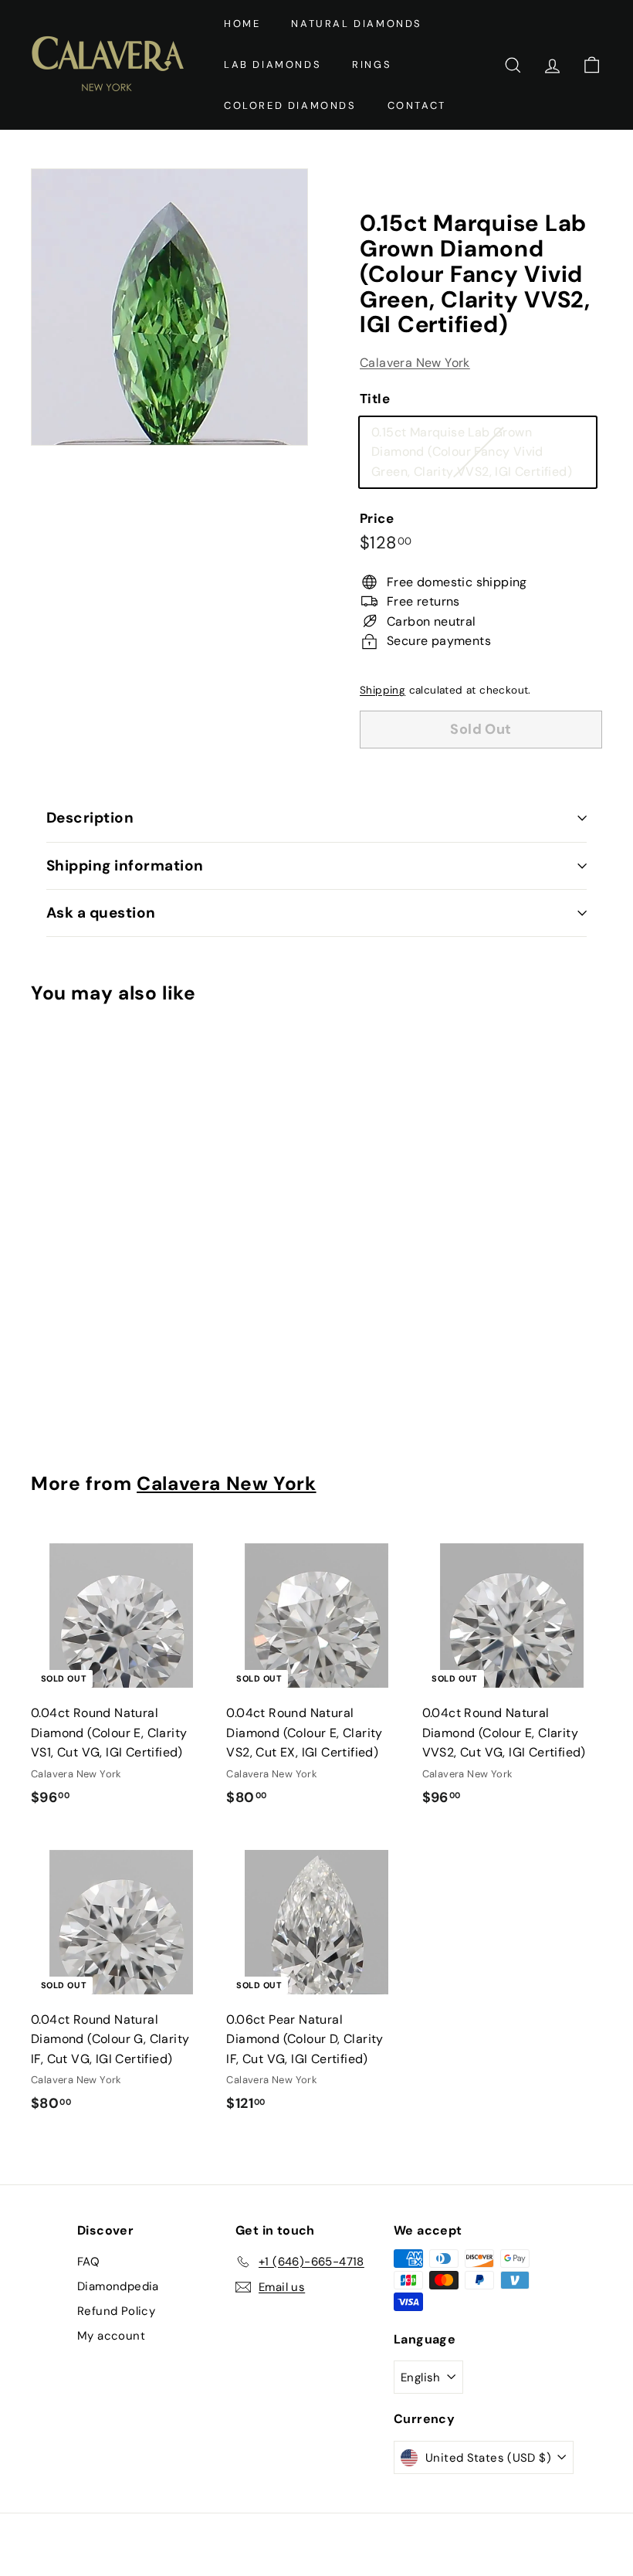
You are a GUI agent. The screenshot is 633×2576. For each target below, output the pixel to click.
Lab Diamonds (272, 64)
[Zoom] (169, 307)
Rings (372, 64)
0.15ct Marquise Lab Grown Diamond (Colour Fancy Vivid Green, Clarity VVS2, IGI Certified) (484, 456)
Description (90, 818)
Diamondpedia (118, 2286)
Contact (417, 105)
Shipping (383, 690)
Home (242, 24)
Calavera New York (415, 363)
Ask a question (101, 913)
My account (111, 2336)
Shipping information (125, 865)
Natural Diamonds (357, 24)
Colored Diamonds (290, 105)
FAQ (88, 2262)
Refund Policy (116, 2311)
